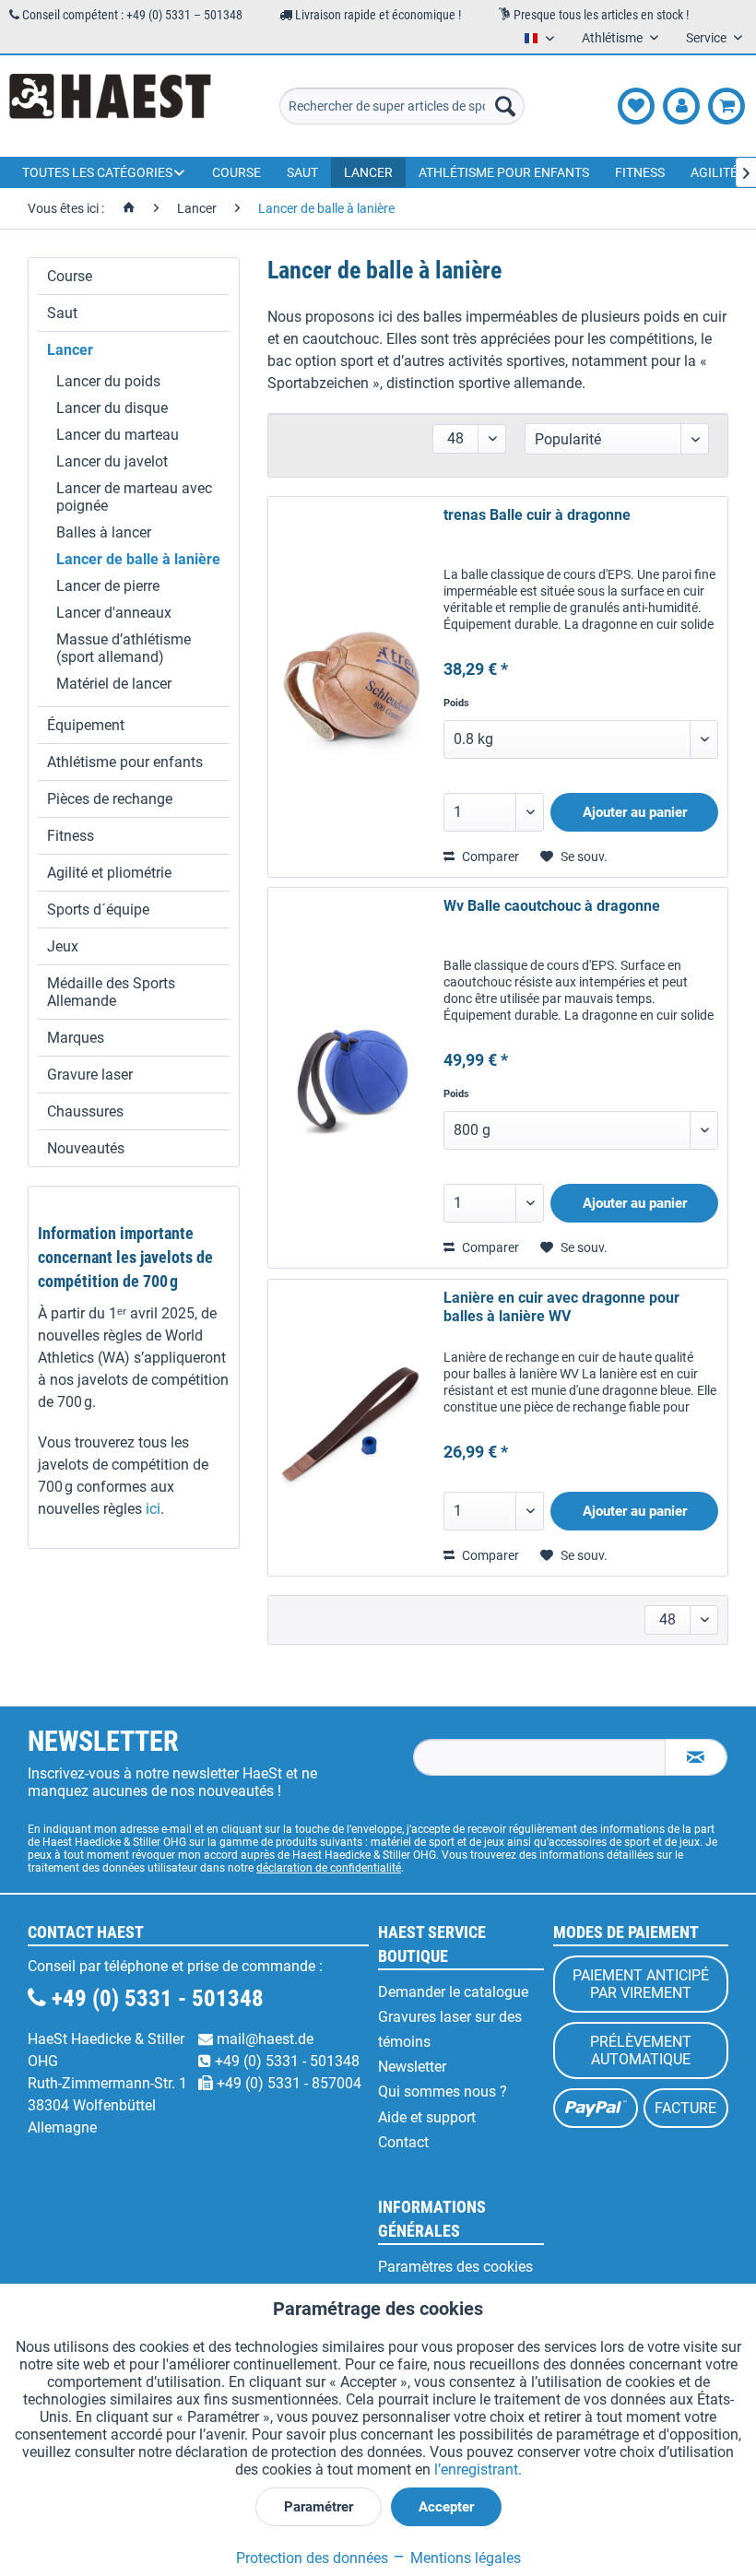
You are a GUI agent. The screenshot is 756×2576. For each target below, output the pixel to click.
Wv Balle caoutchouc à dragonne (552, 906)
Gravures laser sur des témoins (450, 2029)
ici (153, 1509)
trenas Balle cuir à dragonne (537, 515)
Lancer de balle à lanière (138, 559)
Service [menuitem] (708, 38)
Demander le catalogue (453, 1992)
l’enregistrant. (478, 2470)
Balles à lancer (104, 532)
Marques (76, 1038)
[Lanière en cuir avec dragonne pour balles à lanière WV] (351, 1428)
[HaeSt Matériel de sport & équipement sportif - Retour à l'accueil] (110, 106)
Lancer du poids (108, 381)
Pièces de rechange (110, 799)
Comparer (489, 857)
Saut (62, 313)
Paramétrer (319, 2507)
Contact (403, 2142)
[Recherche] (505, 106)
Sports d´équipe (98, 910)
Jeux (63, 946)
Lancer (70, 350)
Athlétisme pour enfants (125, 762)
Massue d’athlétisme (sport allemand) (124, 648)
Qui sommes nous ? (443, 2092)
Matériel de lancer (114, 684)
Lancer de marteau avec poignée (134, 497)
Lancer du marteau (118, 435)
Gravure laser (90, 1075)
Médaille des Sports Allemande (111, 992)
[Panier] (726, 106)
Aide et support (427, 2117)
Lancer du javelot (112, 461)
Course (70, 276)
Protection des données (312, 2558)
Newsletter (412, 2067)
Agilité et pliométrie (109, 873)
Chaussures (85, 1111)
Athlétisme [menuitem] (614, 38)
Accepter (446, 2507)
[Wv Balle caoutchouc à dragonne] (351, 1078)
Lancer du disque (112, 408)
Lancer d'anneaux (114, 613)
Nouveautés (86, 1148)
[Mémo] (636, 106)
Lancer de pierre (108, 586)
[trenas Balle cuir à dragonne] (351, 687)
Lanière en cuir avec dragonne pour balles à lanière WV (561, 1307)
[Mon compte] (681, 106)
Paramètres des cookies (455, 2267)
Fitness (71, 836)
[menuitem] (402, 106)
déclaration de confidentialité (329, 1868)
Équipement (86, 725)
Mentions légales (464, 2558)
